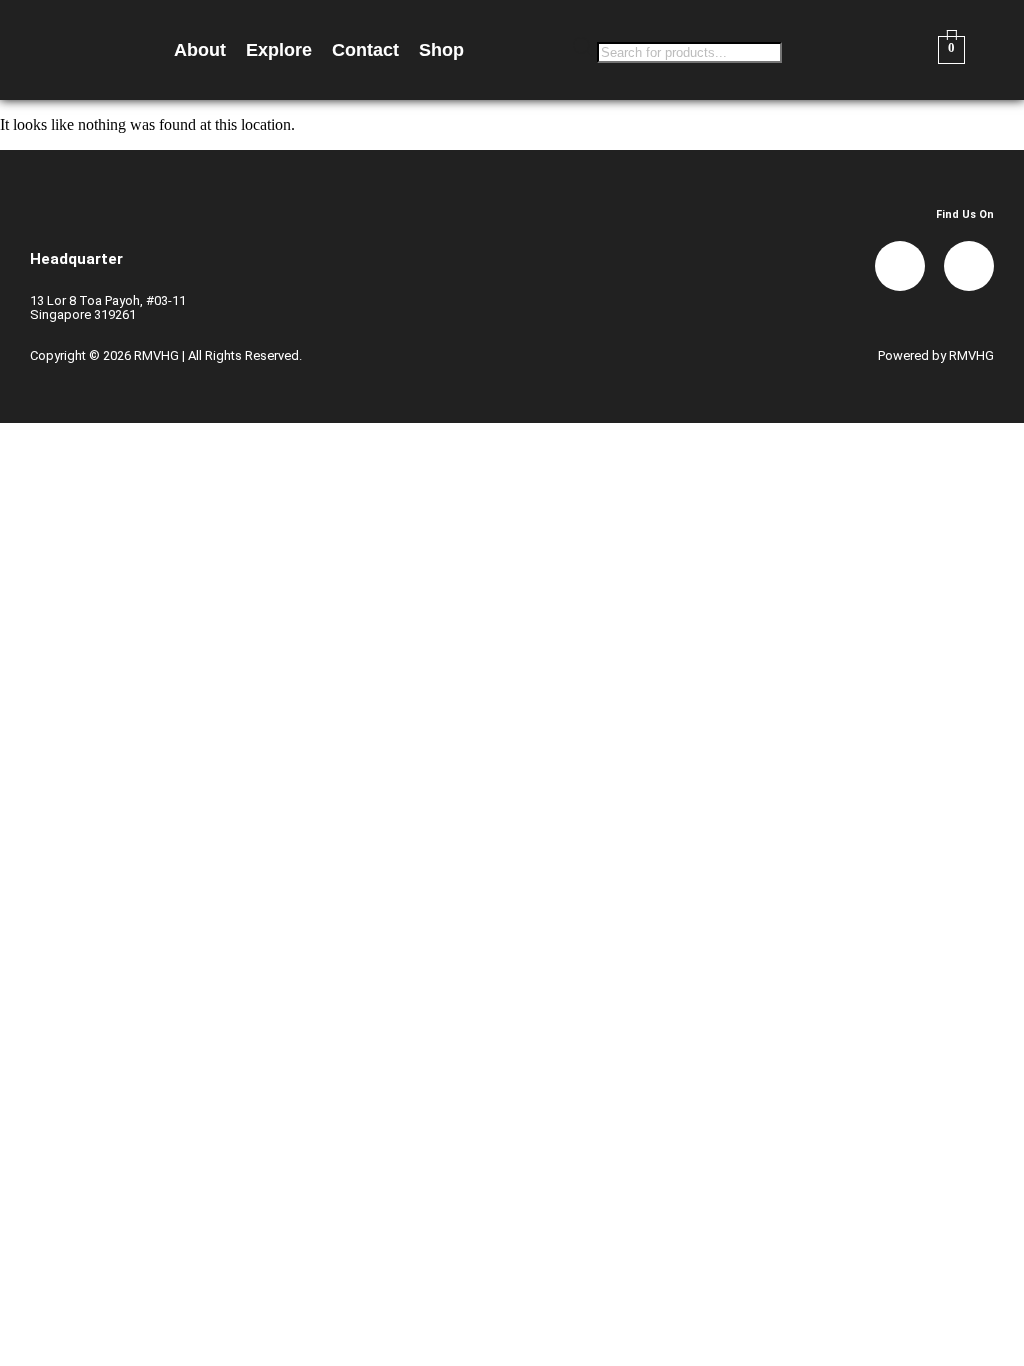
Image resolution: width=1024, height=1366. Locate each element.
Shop (441, 50)
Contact (365, 50)
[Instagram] (969, 266)
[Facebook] (900, 266)
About (200, 50)
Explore (279, 50)
